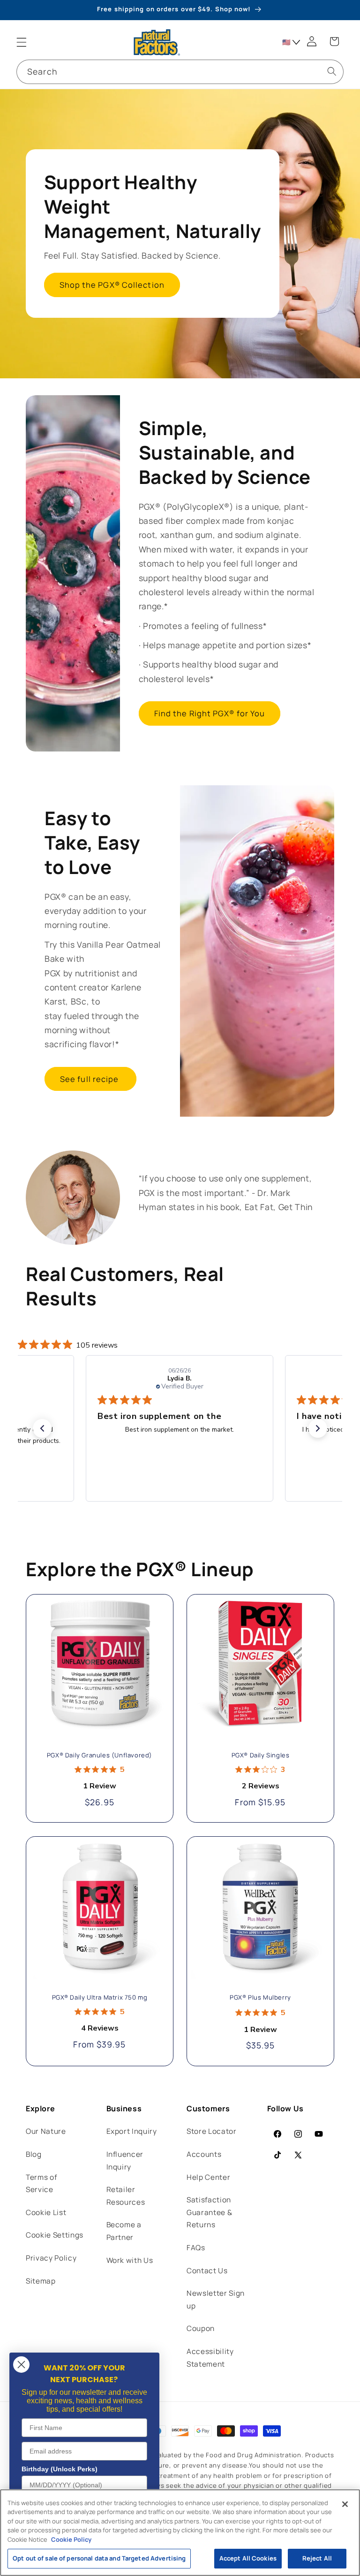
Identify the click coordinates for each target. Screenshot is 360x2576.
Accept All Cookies (248, 2558)
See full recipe (90, 1079)
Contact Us (207, 2271)
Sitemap (41, 2281)
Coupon (201, 2328)
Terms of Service (41, 2184)
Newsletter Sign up (216, 2300)
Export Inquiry (132, 2131)
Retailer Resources (126, 2196)
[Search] (331, 71)
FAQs (196, 2248)
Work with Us (130, 2260)
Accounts (204, 2154)
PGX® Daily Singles (261, 1755)
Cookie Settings (55, 2235)
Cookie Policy (71, 2539)
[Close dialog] (21, 2365)
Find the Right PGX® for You (210, 713)
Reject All (317, 2558)
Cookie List (46, 2212)
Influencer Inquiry (125, 2161)
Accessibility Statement (210, 2358)
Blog (34, 2154)
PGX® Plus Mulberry (260, 1997)
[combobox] (180, 72)
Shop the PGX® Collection (112, 285)
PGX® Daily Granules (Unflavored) (100, 1755)
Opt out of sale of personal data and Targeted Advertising (99, 2558)
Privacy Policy (51, 2258)
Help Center (208, 2177)
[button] (22, 42)
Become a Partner (124, 2231)
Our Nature (46, 2131)
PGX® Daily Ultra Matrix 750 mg (100, 1997)
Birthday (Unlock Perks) (60, 2469)
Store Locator (212, 2131)
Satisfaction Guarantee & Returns (209, 2212)
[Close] (345, 2504)
